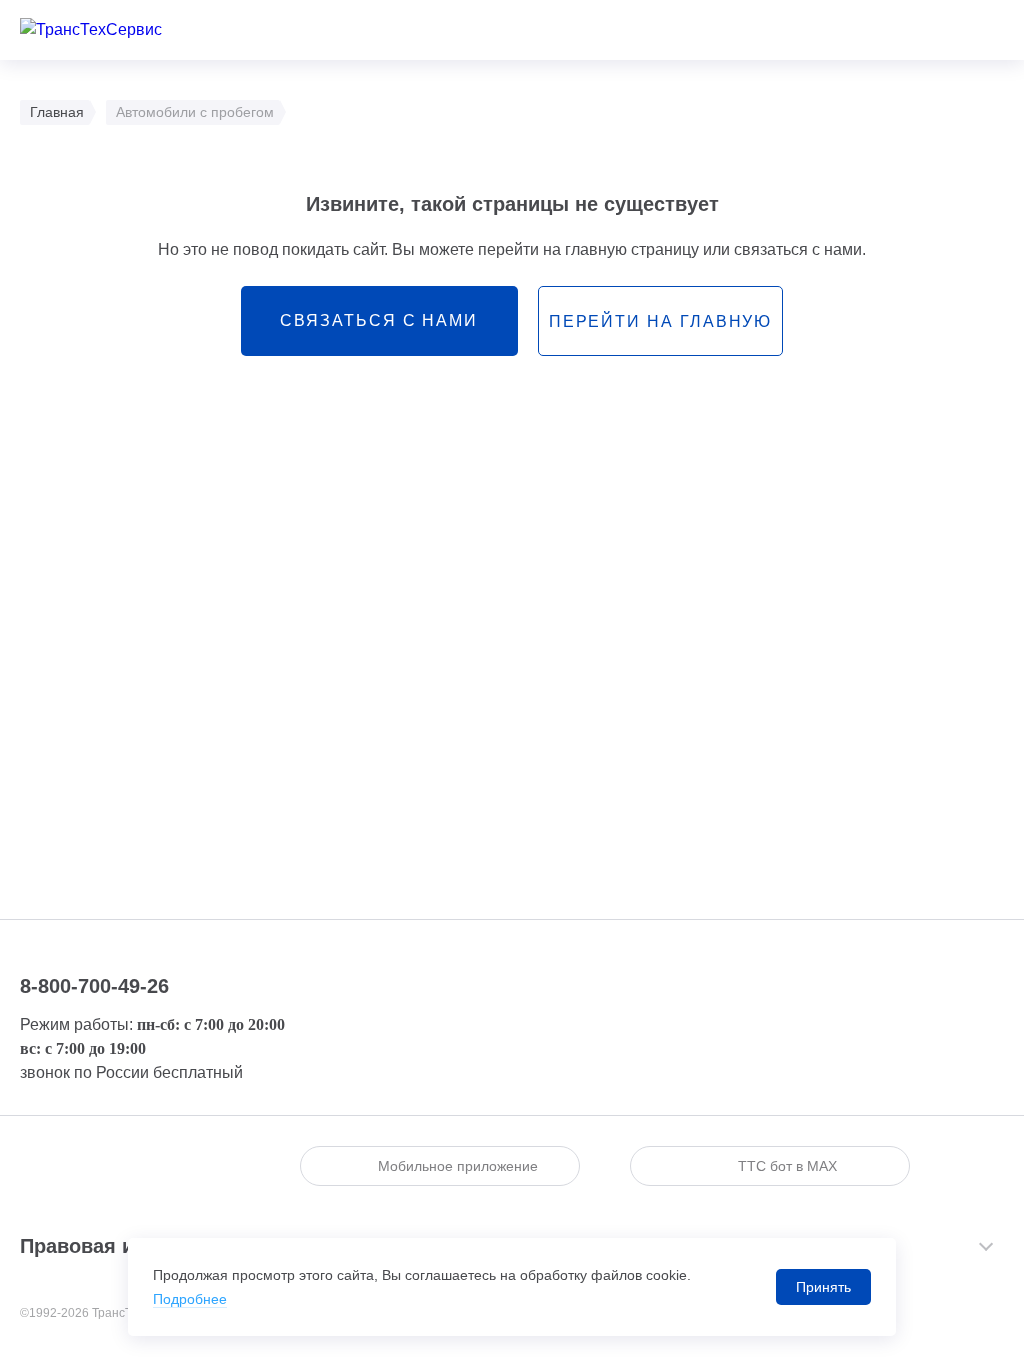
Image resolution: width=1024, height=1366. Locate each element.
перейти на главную (661, 321)
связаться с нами (379, 320)
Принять (823, 1287)
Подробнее (190, 1299)
